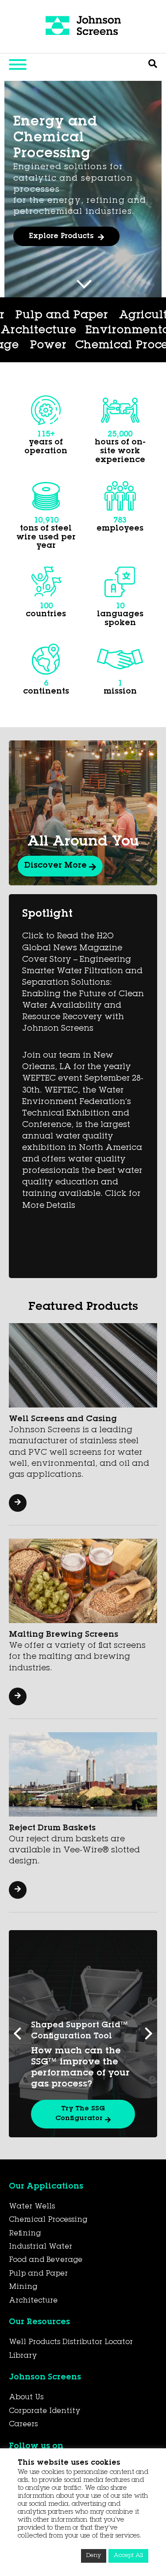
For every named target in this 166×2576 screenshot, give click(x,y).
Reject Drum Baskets (52, 1829)
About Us (26, 2398)
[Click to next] (84, 281)
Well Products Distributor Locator (71, 2342)
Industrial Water (41, 2247)
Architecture (76, 331)
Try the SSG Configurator (80, 2114)
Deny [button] (94, 2556)
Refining (25, 2234)
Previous (20, 2033)
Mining (23, 2287)
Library (23, 2356)
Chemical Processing (99, 346)
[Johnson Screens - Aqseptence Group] (83, 27)
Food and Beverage (46, 2260)
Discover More (57, 866)
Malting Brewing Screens (64, 1635)
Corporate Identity (45, 2411)
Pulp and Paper (38, 2274)
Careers (23, 2424)
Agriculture (116, 316)
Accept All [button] (128, 2556)
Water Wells (32, 2207)
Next (146, 2033)
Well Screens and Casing (63, 1419)
